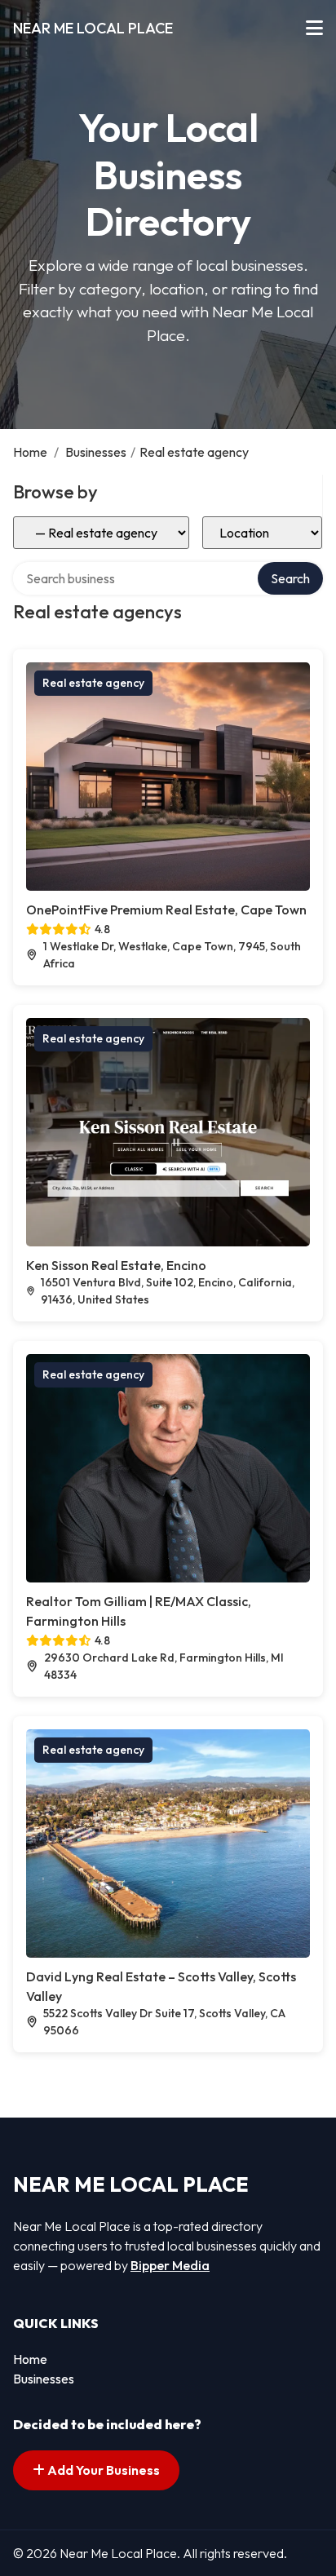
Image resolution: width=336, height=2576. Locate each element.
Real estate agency (93, 683)
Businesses (96, 452)
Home (30, 452)
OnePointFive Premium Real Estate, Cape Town (166, 910)
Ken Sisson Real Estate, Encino (116, 1265)
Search (290, 578)
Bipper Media (170, 2265)
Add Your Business (102, 2470)
